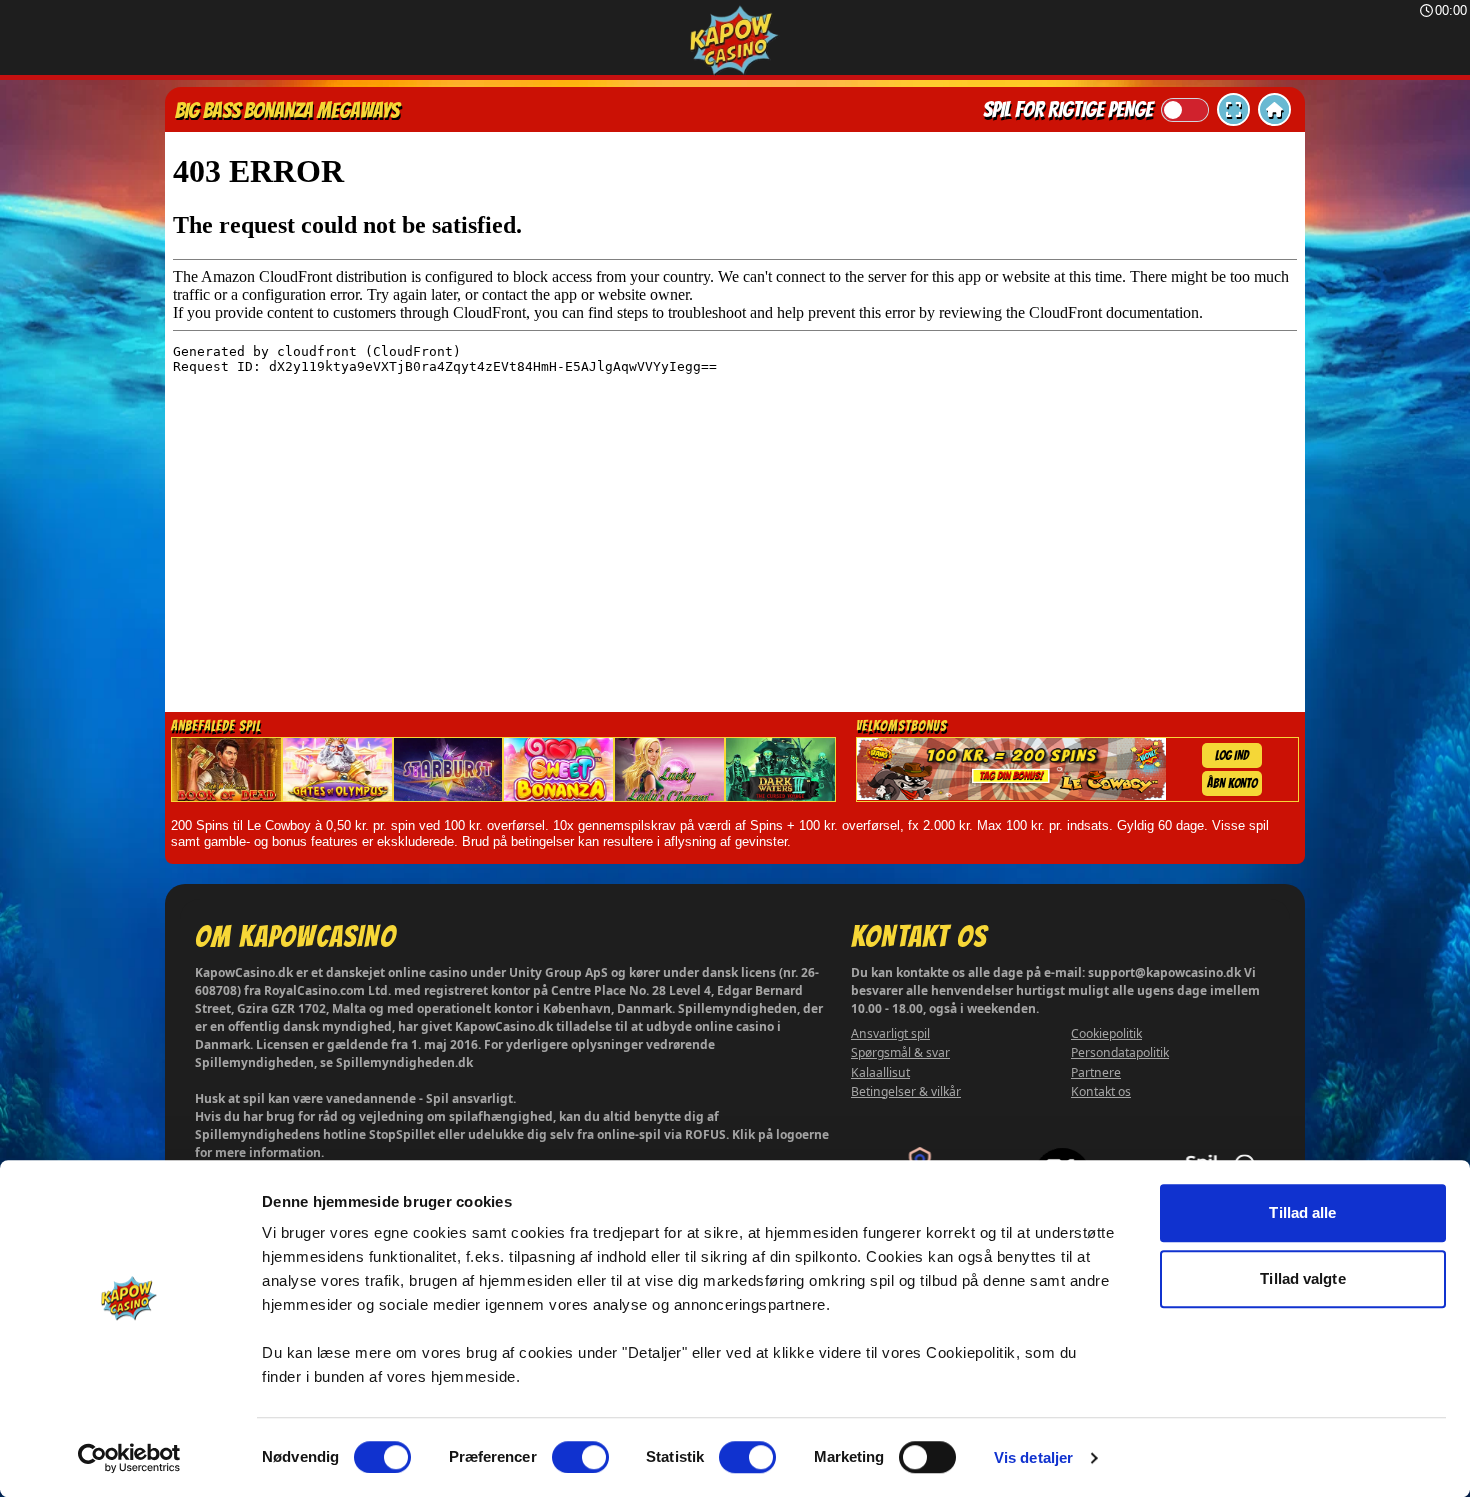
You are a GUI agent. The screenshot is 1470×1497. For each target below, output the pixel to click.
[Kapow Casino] (735, 40)
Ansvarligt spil (890, 1033)
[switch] (580, 1457)
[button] (1233, 109)
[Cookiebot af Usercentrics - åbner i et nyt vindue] (129, 1458)
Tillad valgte (1302, 1278)
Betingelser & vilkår (906, 1091)
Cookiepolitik (1106, 1033)
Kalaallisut (880, 1072)
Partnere (1096, 1072)
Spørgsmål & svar (900, 1052)
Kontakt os (1101, 1091)
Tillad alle (1302, 1212)
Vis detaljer (1033, 1457)
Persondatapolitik (1120, 1052)
